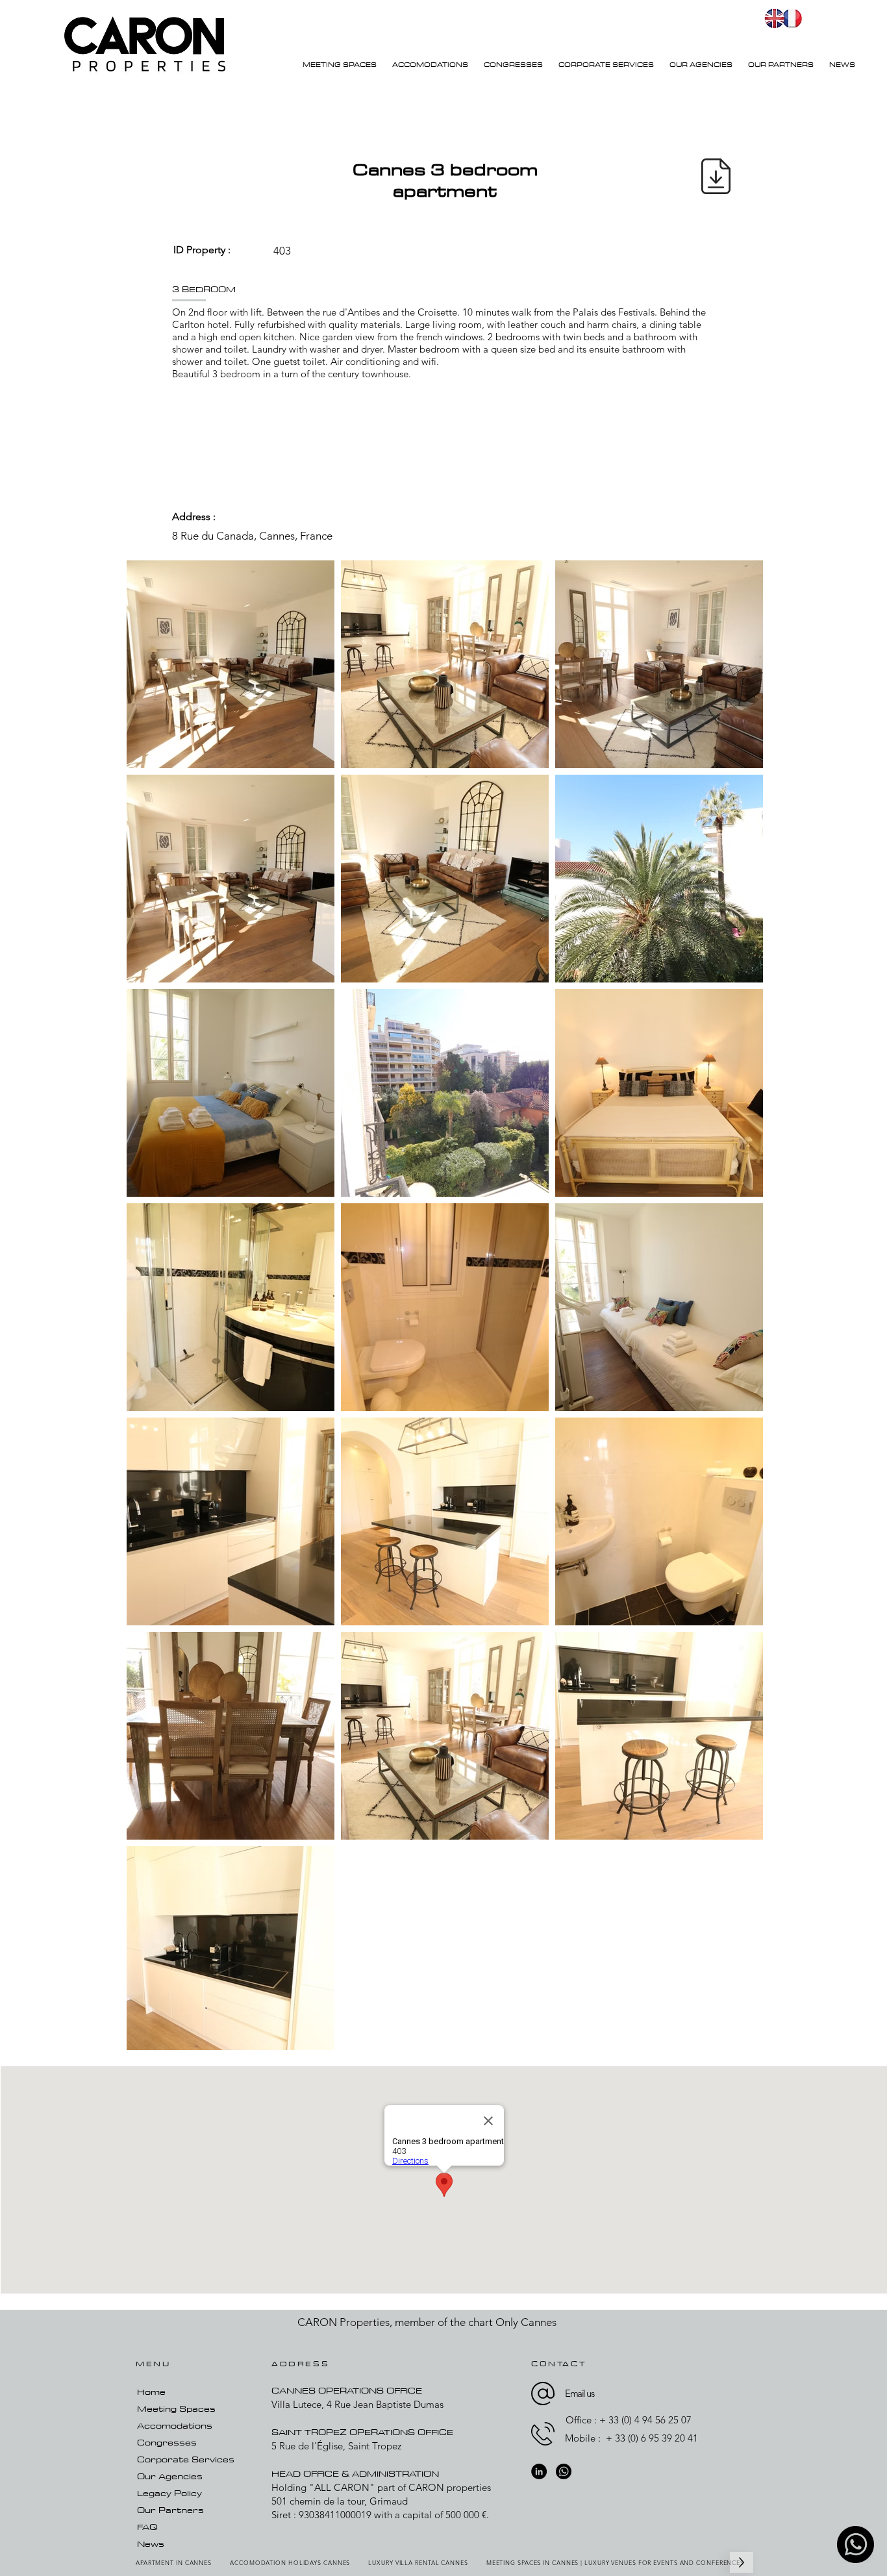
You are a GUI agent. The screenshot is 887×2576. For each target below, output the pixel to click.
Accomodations (175, 2425)
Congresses (167, 2442)
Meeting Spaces (176, 2408)
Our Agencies (170, 2476)
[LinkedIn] (539, 2471)
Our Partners (170, 2510)
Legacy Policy (169, 2493)
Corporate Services (186, 2459)
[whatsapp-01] (856, 2545)
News (151, 2544)
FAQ (147, 2527)
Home (151, 2392)
